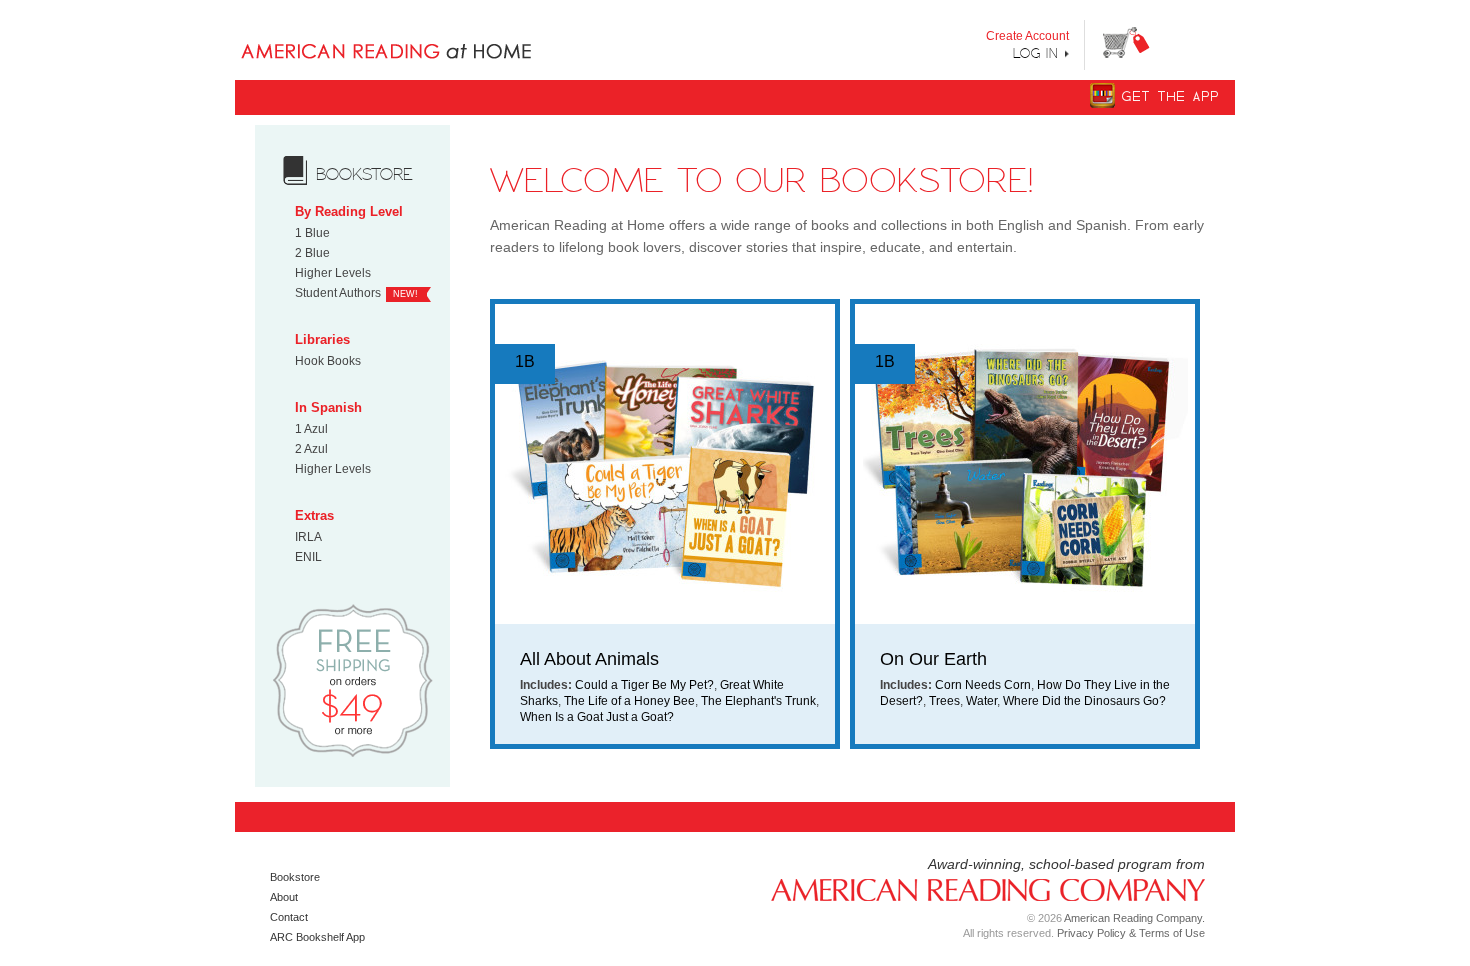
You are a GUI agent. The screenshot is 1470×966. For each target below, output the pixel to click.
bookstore (364, 174)
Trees (944, 701)
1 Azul (311, 429)
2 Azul (311, 449)
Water (981, 701)
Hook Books (328, 361)
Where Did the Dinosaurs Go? (1084, 701)
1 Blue (312, 233)
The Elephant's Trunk (758, 701)
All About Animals (589, 659)
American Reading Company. (1134, 918)
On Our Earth (933, 659)
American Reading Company (980, 888)
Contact (289, 917)
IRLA (308, 537)
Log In (1036, 53)
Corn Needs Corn (983, 685)
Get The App (1171, 96)
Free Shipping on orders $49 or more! (352, 679)
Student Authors (338, 293)
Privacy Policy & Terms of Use (1131, 933)
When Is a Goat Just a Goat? (597, 717)
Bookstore (295, 877)
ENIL (308, 557)
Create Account (1027, 36)
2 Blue (312, 253)
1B (525, 362)
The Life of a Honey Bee (629, 701)
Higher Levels (333, 273)
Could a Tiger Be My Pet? (644, 685)
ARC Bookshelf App (317, 937)
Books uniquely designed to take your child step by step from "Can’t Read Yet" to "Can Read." (418, 35)
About (284, 897)
